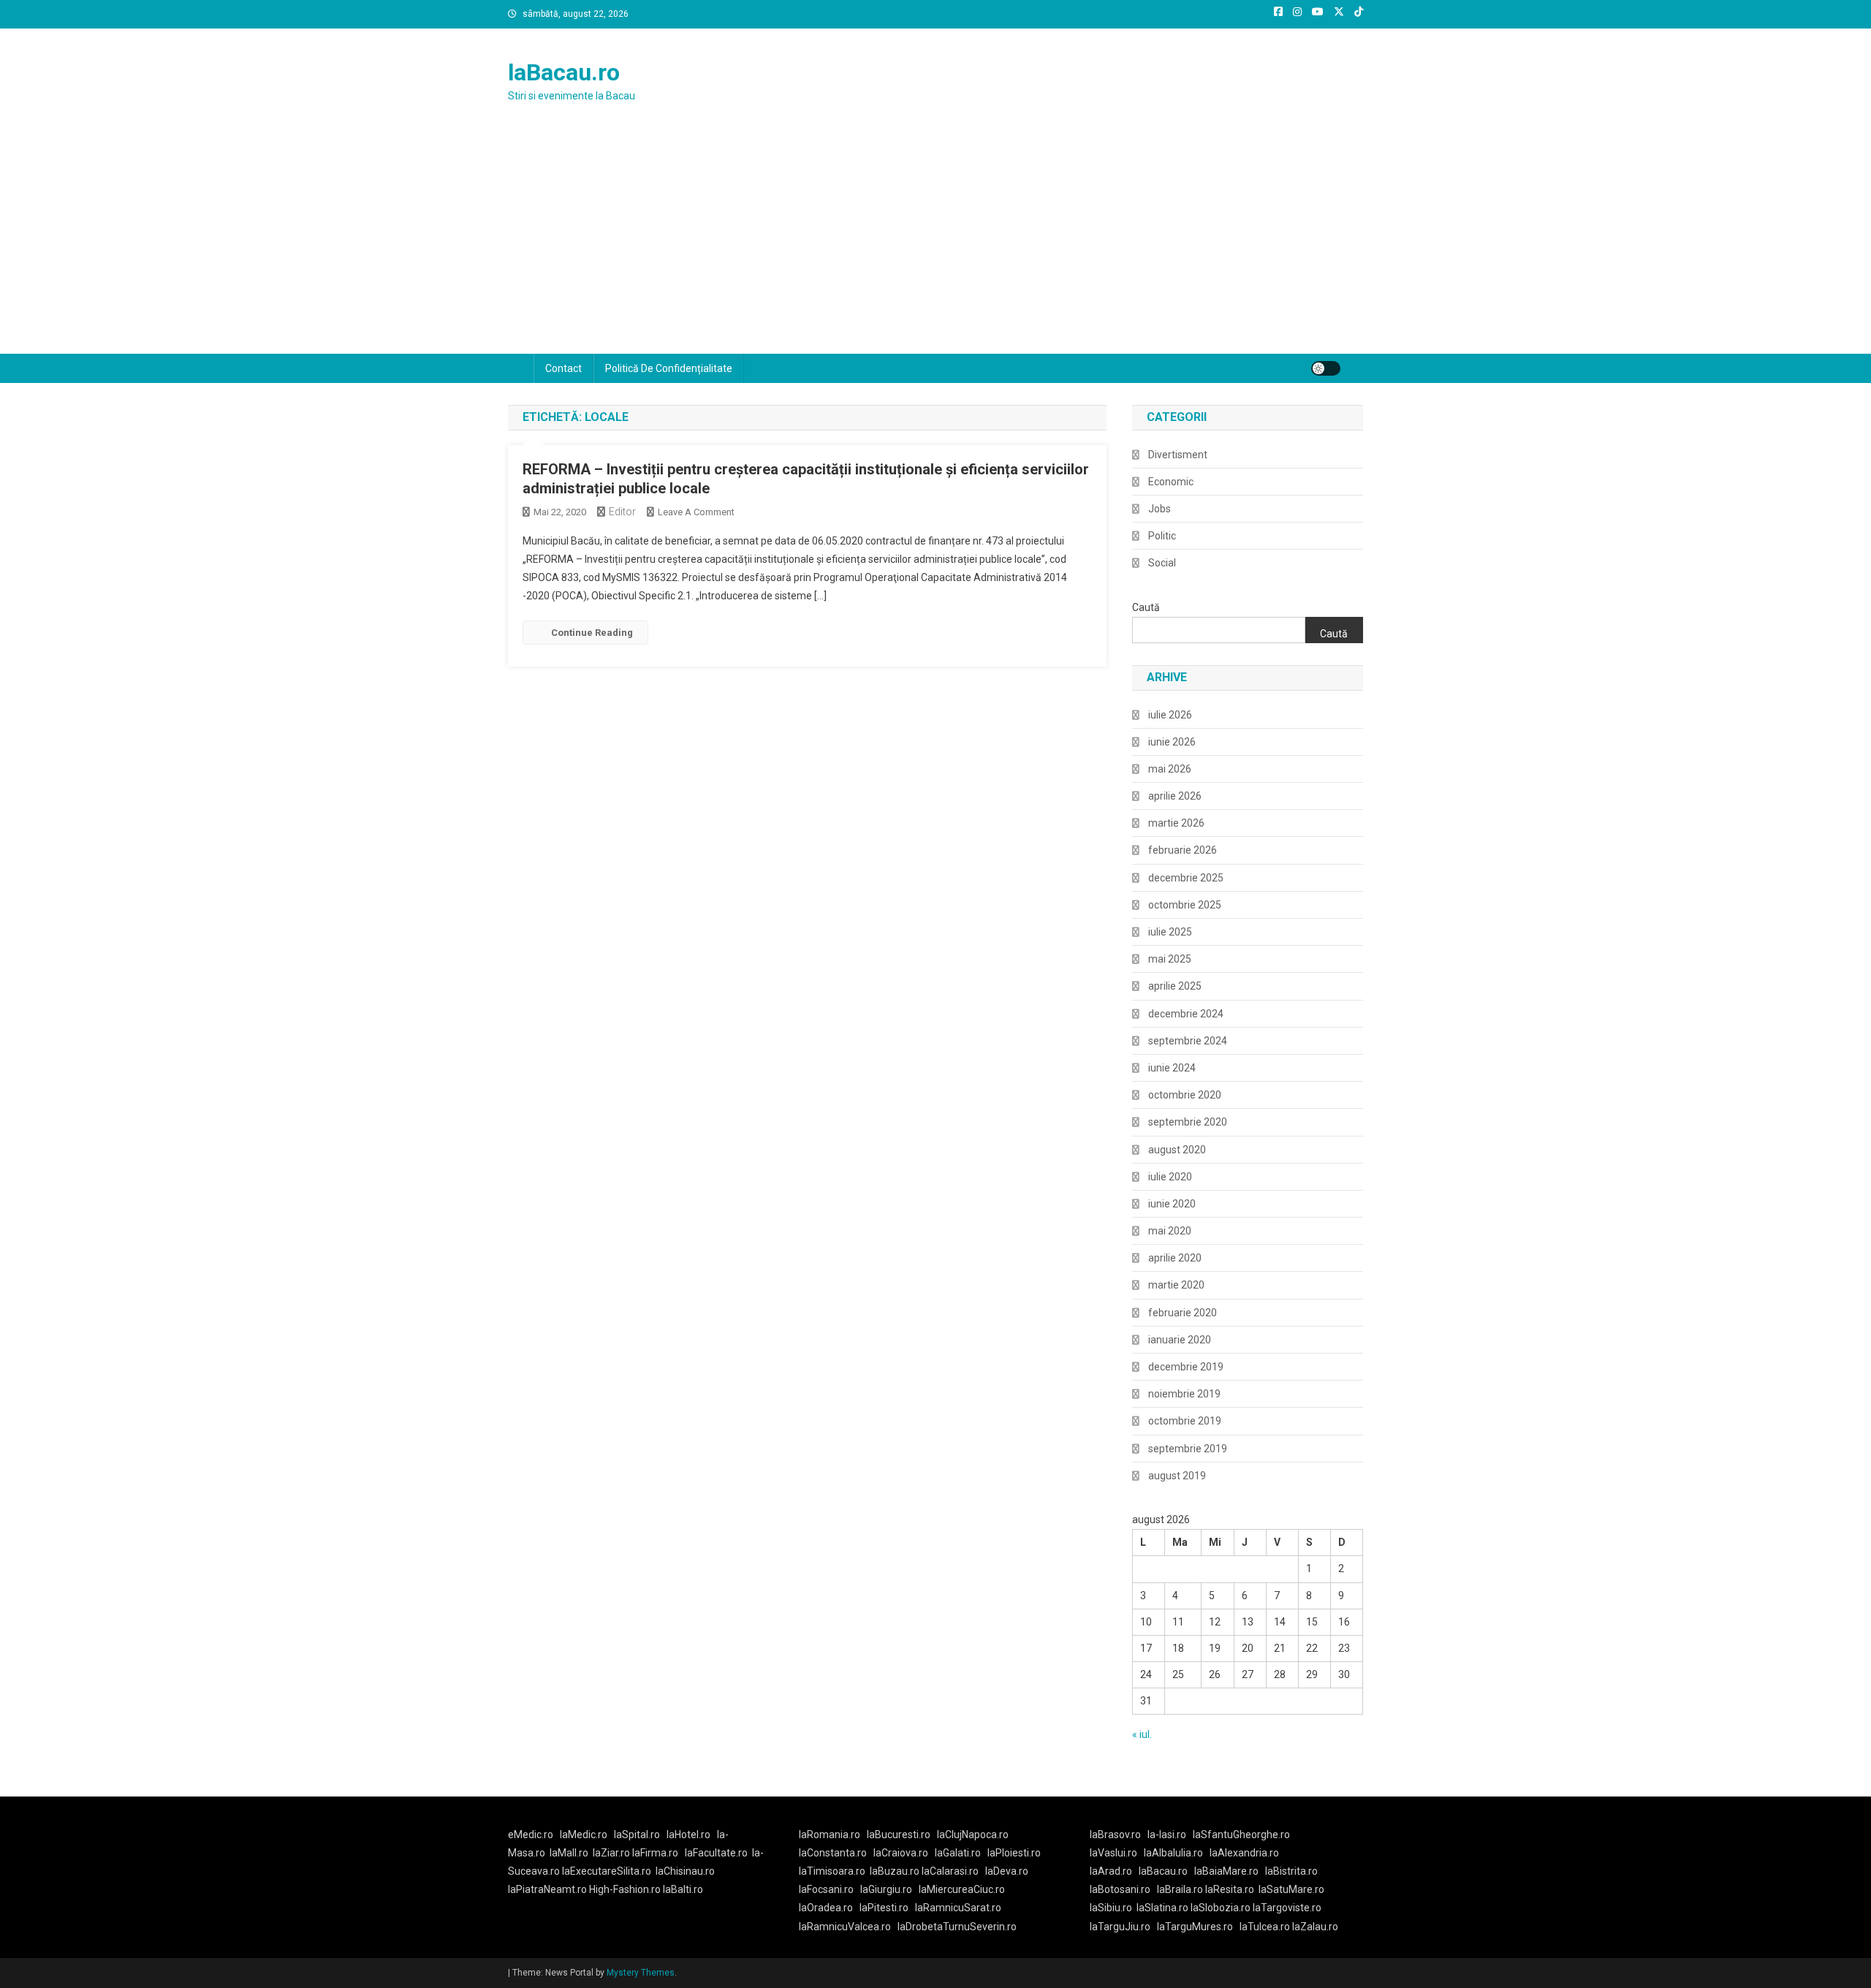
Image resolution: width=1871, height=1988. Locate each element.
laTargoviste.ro (1287, 1908)
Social (1162, 563)
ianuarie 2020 (1180, 1340)
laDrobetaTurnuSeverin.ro (957, 1927)
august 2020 (1177, 1150)
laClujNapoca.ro (973, 1835)
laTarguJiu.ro (1123, 1927)
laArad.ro (1111, 1871)
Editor (622, 512)
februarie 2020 (1183, 1313)
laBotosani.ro (1120, 1889)
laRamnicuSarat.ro (958, 1908)
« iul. (1142, 1734)
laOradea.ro (826, 1908)
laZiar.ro (612, 1853)
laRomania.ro (830, 1835)
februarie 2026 (1183, 850)
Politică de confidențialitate (669, 368)
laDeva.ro (1007, 1871)
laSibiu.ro (1111, 1908)
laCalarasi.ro (950, 1871)
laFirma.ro (655, 1853)
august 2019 (1177, 1476)
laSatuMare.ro (1291, 1889)
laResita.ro (1230, 1889)
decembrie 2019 (1186, 1367)
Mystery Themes (641, 1973)
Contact (563, 368)
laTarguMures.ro (1195, 1927)
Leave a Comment (696, 512)
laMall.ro (569, 1853)
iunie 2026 (1172, 742)
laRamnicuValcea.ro (845, 1927)
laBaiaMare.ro (1226, 1871)
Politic (1162, 536)
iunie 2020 (1172, 1204)
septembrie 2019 (1188, 1449)
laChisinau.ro (685, 1871)
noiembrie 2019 (1184, 1394)
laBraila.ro (1180, 1889)
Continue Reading (592, 633)
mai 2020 (1170, 1231)
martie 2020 (1176, 1285)
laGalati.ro (958, 1853)
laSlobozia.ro (1221, 1908)
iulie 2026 (1170, 715)
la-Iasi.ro (1167, 1835)
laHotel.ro (688, 1835)
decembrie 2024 (1186, 1014)
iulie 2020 (1170, 1177)
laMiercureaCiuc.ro (962, 1889)
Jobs (1160, 509)
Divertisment (1178, 455)
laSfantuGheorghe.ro (1241, 1835)
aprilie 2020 (1175, 1258)
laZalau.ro (1315, 1927)
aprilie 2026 (1175, 796)
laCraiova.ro (901, 1853)
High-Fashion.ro (625, 1889)
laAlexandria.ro (1244, 1853)
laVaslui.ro (1117, 1853)
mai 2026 (1170, 769)
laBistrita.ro (1291, 1871)
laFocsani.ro (826, 1889)
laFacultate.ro (716, 1853)
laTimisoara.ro (832, 1871)
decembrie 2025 (1186, 878)
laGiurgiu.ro (889, 1889)
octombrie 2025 (1185, 905)
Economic (1171, 482)
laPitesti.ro (884, 1908)
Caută (1146, 607)
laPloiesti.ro (1014, 1853)
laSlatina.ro (1162, 1908)
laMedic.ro (585, 1835)
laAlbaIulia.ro (1173, 1853)
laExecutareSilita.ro (607, 1871)
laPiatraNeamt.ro (547, 1889)
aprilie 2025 (1175, 986)
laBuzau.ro (896, 1871)
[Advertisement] (935, 244)
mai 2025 (1170, 959)
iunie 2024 (1172, 1068)
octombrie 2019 (1185, 1421)
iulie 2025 (1170, 932)
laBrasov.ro (1115, 1835)
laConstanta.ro (833, 1853)
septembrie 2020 (1188, 1122)
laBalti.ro (683, 1889)
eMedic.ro (531, 1835)
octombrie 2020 (1185, 1095)
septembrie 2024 (1188, 1041)
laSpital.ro (637, 1835)
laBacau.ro (564, 72)
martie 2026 (1176, 823)
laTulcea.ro (1266, 1927)
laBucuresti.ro (899, 1835)
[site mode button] (1326, 368)
